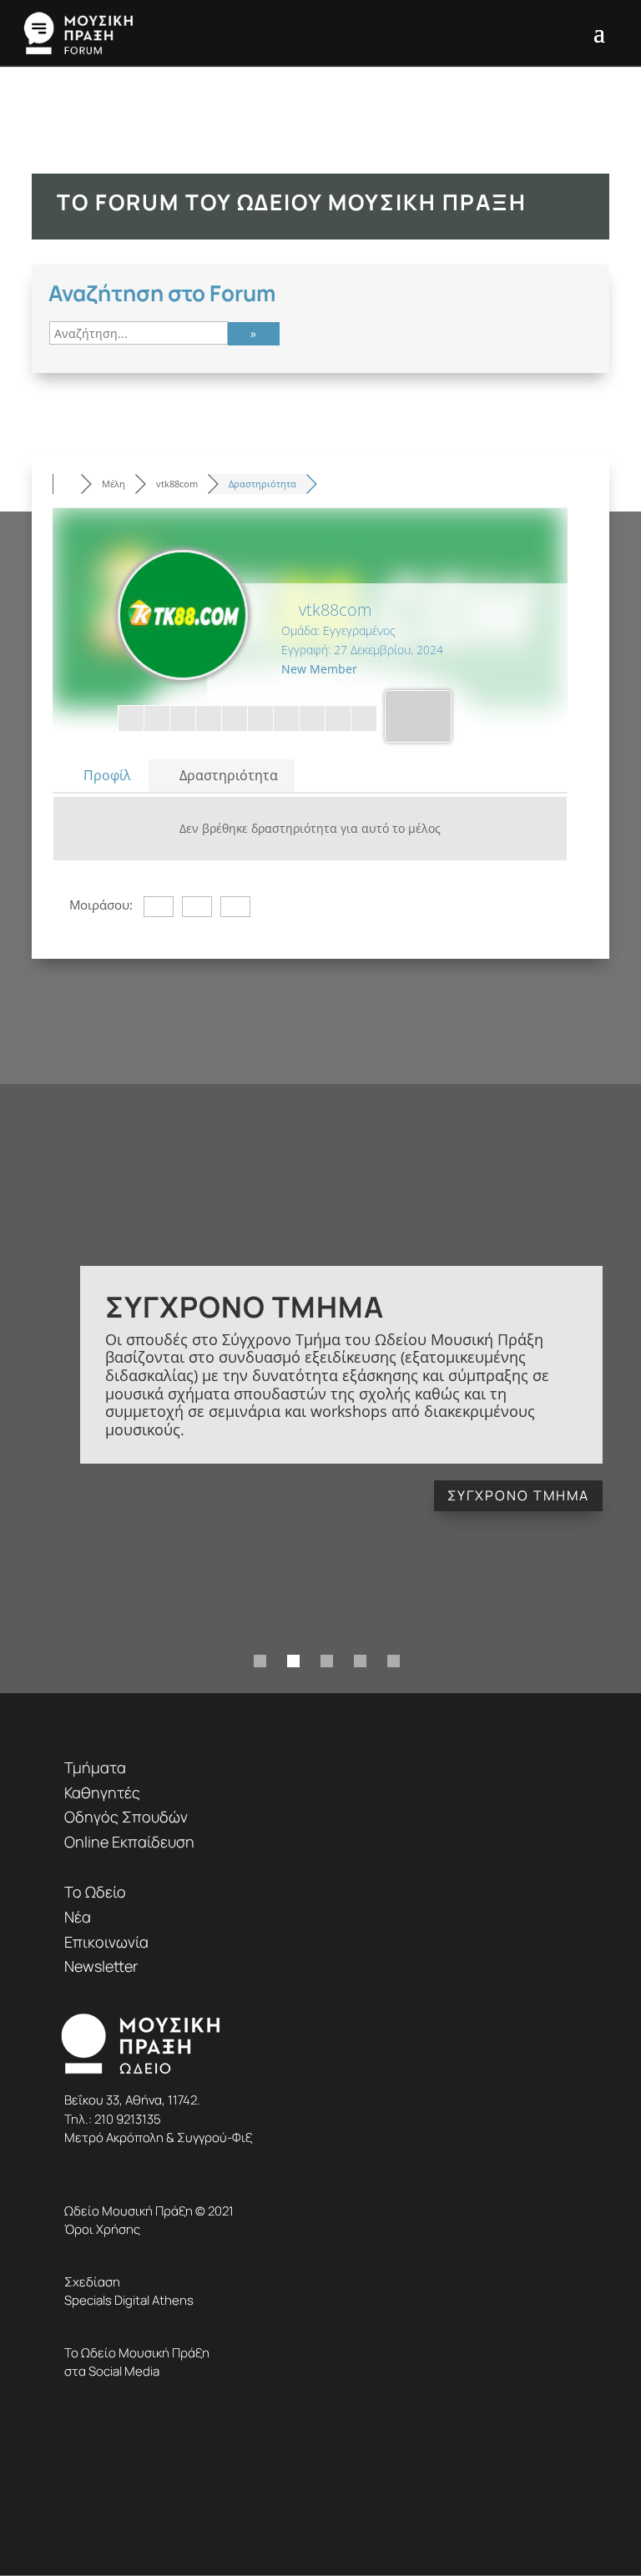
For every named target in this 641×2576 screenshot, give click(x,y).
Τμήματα (95, 1767)
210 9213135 (128, 2119)
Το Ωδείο (95, 1892)
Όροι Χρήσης (102, 2229)
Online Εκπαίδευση (129, 1842)
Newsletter (101, 1966)
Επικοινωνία (106, 1942)
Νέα (78, 1917)
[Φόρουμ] (66, 484)
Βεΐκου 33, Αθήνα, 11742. (132, 2100)
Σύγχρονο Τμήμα (245, 1306)
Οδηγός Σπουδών (126, 1817)
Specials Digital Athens (129, 2300)
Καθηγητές (102, 1792)
